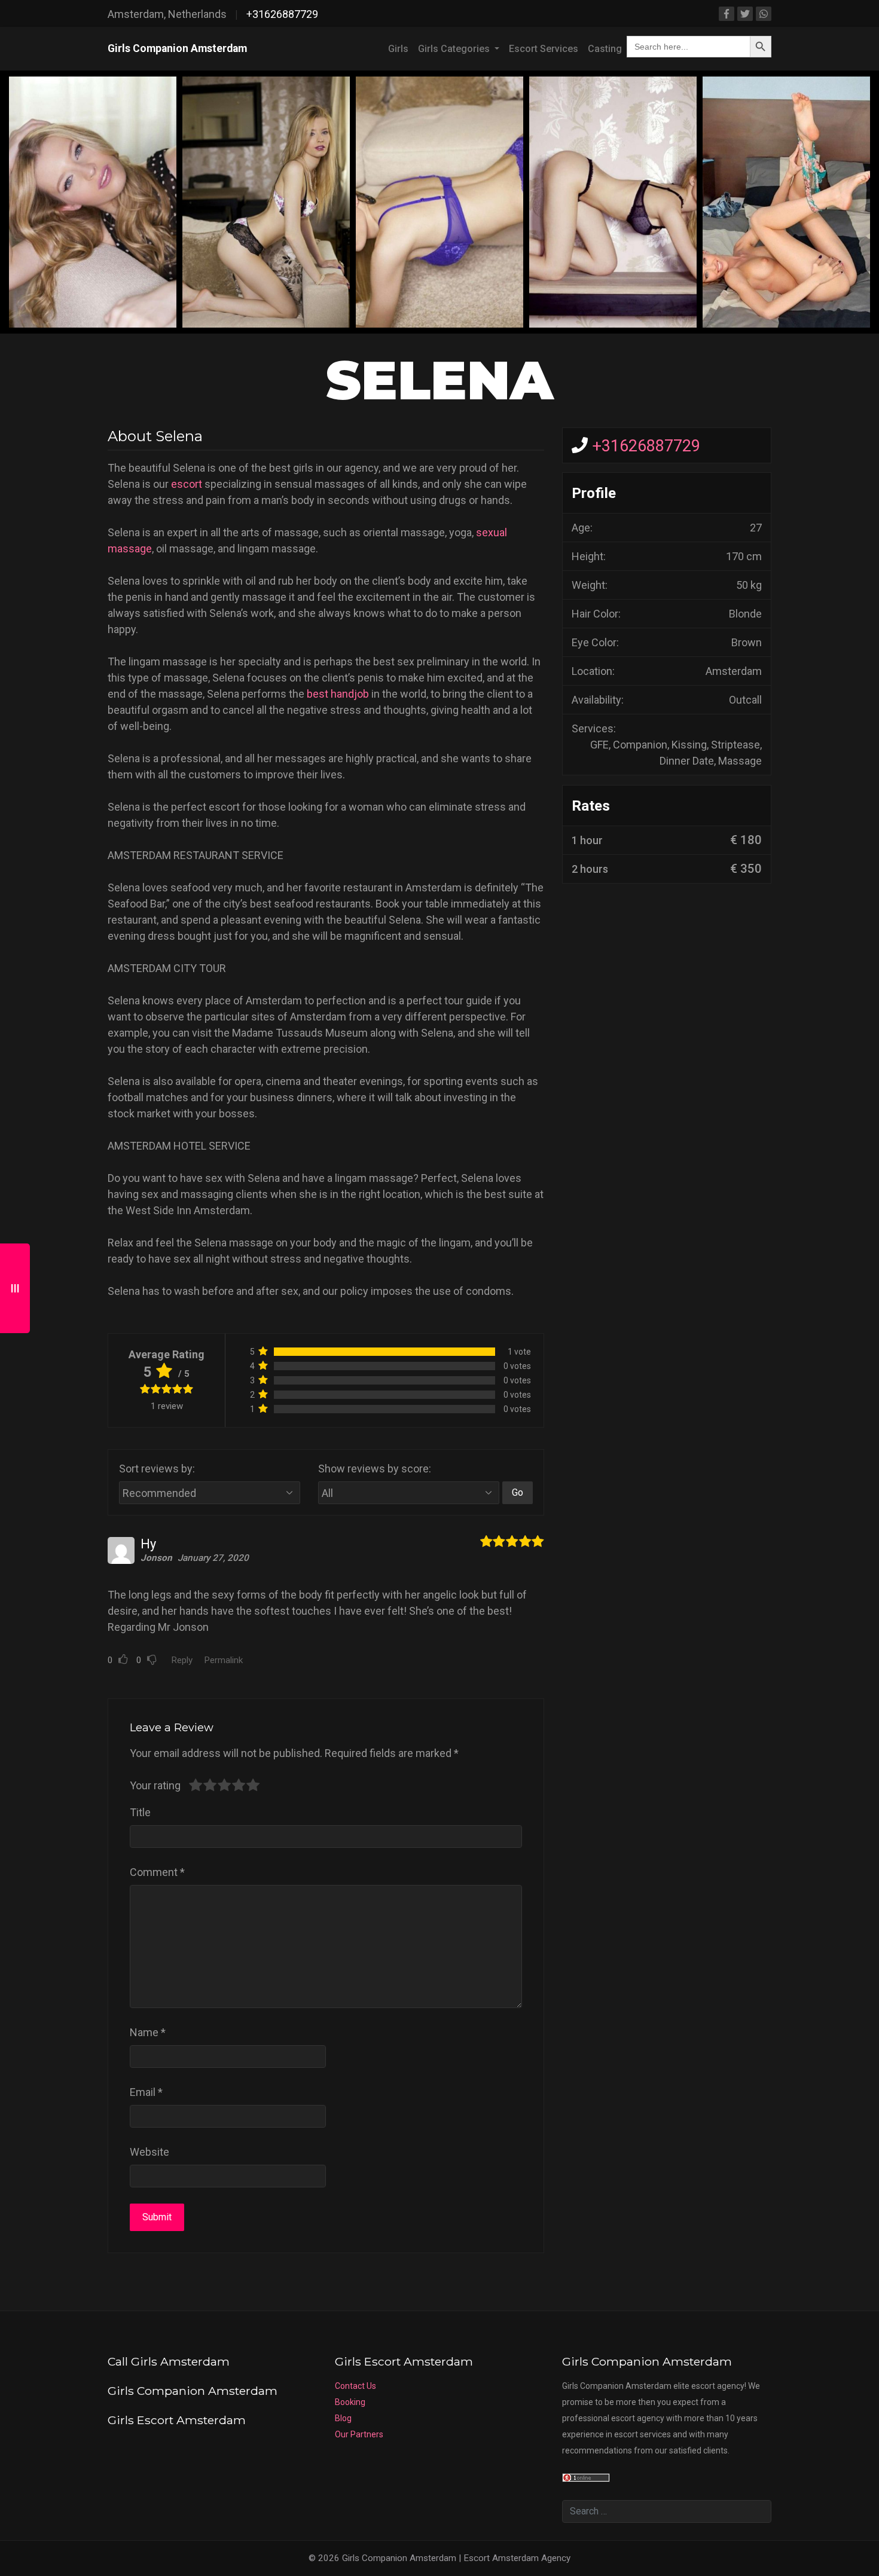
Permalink (223, 1660)
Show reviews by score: (375, 1469)
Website (149, 2152)
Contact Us (355, 2386)
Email (146, 2092)
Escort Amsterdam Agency (517, 2558)
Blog (343, 2418)
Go (518, 1492)
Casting (605, 49)
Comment (157, 1872)
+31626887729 (282, 14)
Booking (350, 2402)
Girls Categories (455, 49)
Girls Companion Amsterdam (177, 48)
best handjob (338, 694)
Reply (182, 1660)
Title (140, 1812)
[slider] (224, 1785)
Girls (398, 49)
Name (148, 2032)
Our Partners (359, 2434)
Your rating (155, 1785)
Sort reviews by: (157, 1469)
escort (187, 484)
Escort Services (544, 49)
